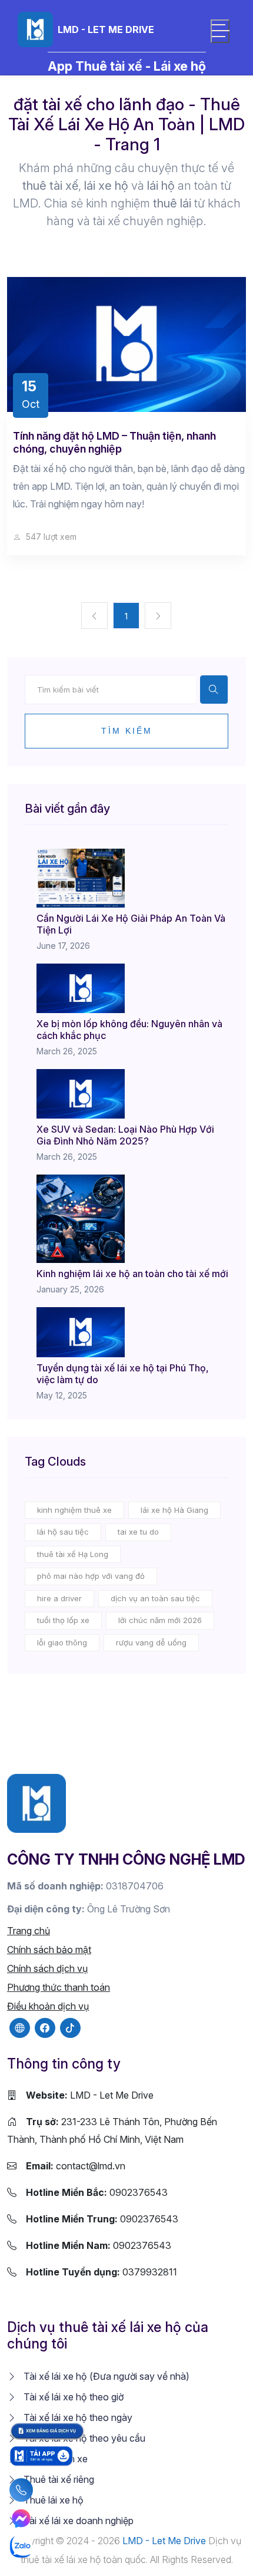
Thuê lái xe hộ (52, 2500)
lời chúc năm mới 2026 (160, 1620)
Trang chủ (29, 1931)
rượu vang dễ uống (151, 1642)
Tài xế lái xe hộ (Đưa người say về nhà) (105, 2376)
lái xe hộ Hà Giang (174, 1510)
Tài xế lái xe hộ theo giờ (72, 2397)
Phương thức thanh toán (59, 1987)
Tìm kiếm (127, 731)
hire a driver (59, 1598)
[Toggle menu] (220, 31)
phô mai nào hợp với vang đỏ (91, 1576)
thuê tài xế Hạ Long (73, 1554)
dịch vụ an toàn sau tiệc (155, 1598)
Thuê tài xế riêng (58, 2479)
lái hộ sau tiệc (63, 1532)
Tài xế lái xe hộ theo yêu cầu (83, 2438)
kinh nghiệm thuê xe (74, 1510)
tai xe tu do (138, 1532)
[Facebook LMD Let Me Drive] (45, 2028)
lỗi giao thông (62, 1642)
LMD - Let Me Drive (90, 2095)
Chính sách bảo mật (49, 1950)
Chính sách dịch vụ (47, 1968)
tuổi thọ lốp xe (63, 1620)
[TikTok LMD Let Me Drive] (70, 2028)
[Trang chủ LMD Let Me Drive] (36, 1803)
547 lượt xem (50, 537)
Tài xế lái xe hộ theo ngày (77, 2417)
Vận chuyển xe (54, 2459)
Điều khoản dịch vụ (48, 2006)
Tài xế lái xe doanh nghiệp (77, 2521)
